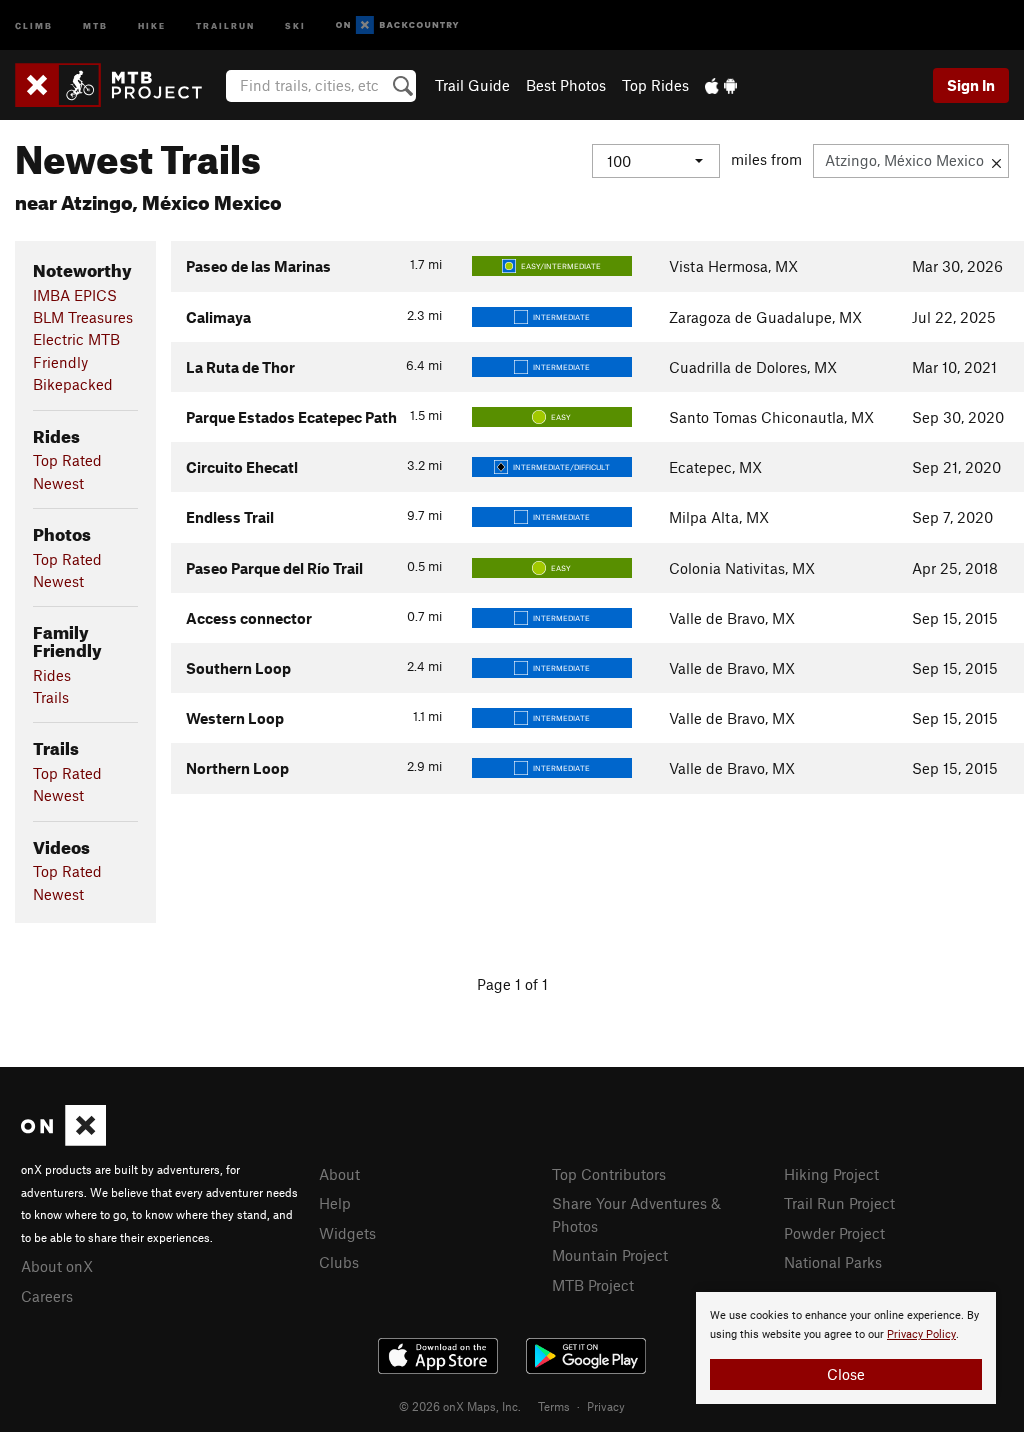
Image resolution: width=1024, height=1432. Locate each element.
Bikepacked (73, 384)
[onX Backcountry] (397, 25)
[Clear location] (996, 161)
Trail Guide (472, 85)
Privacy (606, 1406)
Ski (295, 24)
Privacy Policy (921, 1334)
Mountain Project (610, 1255)
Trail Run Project (839, 1203)
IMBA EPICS (75, 295)
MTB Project (593, 1285)
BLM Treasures (83, 317)
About (339, 1174)
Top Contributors (609, 1174)
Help (335, 1203)
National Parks (833, 1262)
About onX (57, 1266)
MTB (95, 24)
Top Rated (67, 460)
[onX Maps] (63, 1140)
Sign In (971, 85)
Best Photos (566, 85)
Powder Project (834, 1233)
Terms (554, 1406)
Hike (152, 24)
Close (846, 1374)
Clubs (339, 1262)
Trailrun (225, 24)
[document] (846, 1348)
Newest (58, 483)
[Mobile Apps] (721, 85)
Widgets (347, 1233)
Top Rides (655, 85)
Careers (47, 1296)
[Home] (118, 85)
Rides (52, 675)
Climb (34, 24)
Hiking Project (831, 1174)
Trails (51, 697)
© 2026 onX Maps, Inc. (460, 1406)
